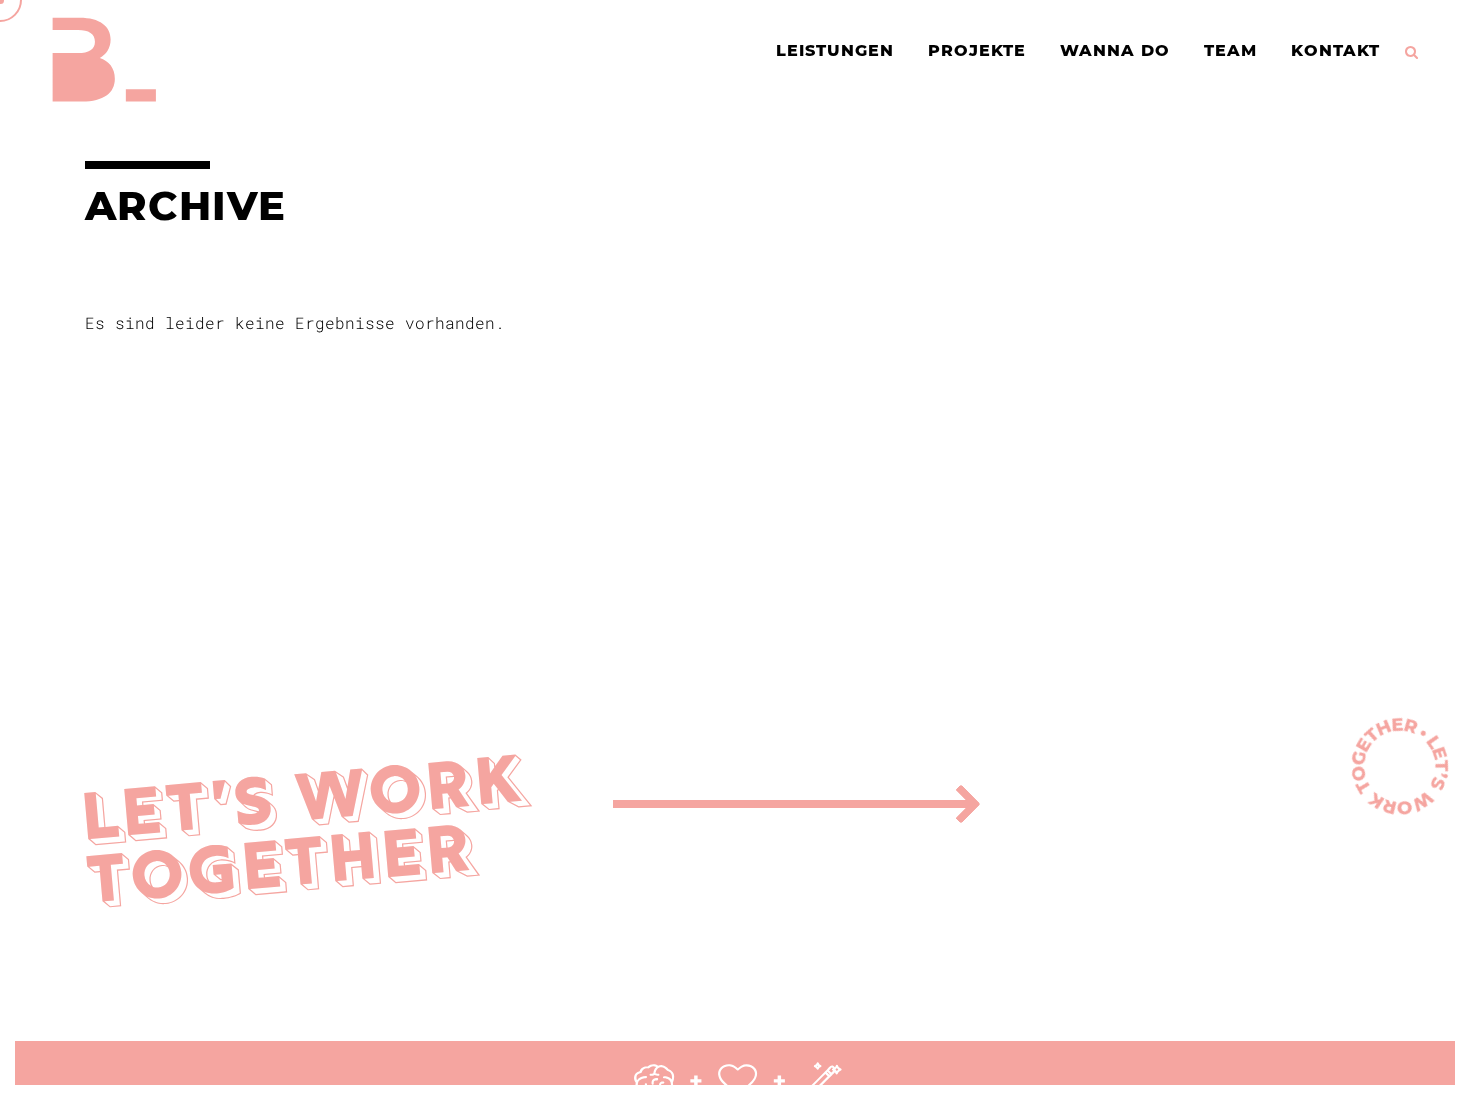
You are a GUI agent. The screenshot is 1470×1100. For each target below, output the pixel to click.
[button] (20, 1080)
